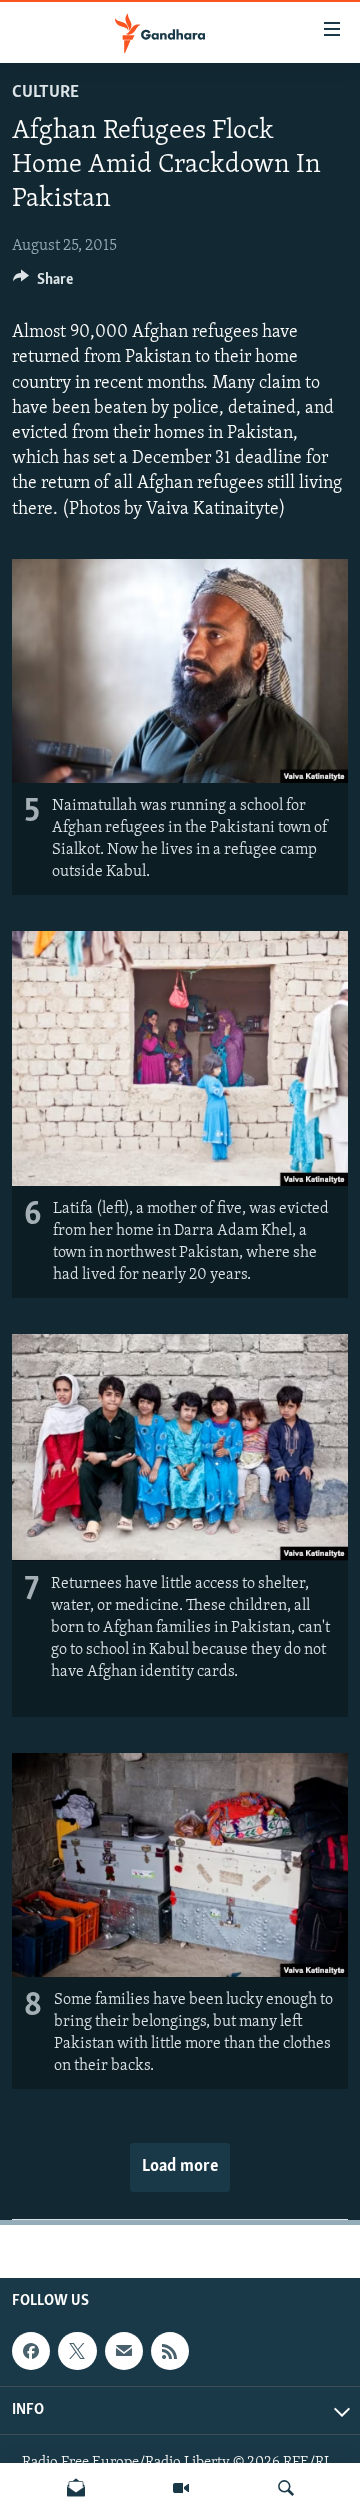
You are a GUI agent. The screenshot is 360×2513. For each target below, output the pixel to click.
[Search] (286, 2488)
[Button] (43, 284)
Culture (45, 93)
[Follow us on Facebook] (31, 2352)
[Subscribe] (124, 2352)
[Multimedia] (181, 2488)
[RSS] (170, 2352)
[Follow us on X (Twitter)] (77, 2352)
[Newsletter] (76, 2488)
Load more (180, 2167)
